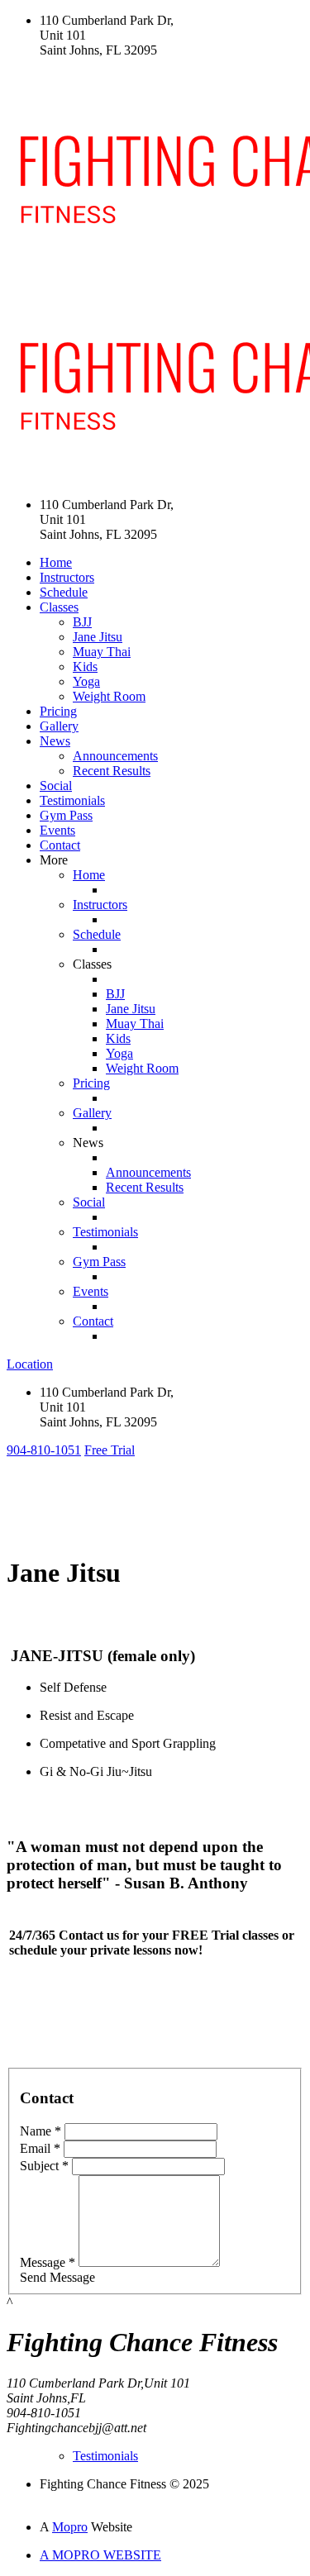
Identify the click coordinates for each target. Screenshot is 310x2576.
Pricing (58, 711)
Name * (41, 2131)
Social (56, 786)
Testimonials (72, 800)
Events (57, 830)
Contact (60, 845)
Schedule (64, 592)
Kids (85, 667)
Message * (48, 2262)
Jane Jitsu (98, 637)
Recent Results (112, 771)
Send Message (57, 2277)
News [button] (55, 741)
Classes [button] (59, 607)
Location (30, 1364)
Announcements (115, 756)
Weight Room (109, 696)
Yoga (86, 681)
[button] (44, 1450)
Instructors (67, 577)
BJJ (82, 622)
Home (56, 562)
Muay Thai (102, 652)
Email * (40, 2148)
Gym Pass (66, 815)
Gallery (59, 726)
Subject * (44, 2166)
